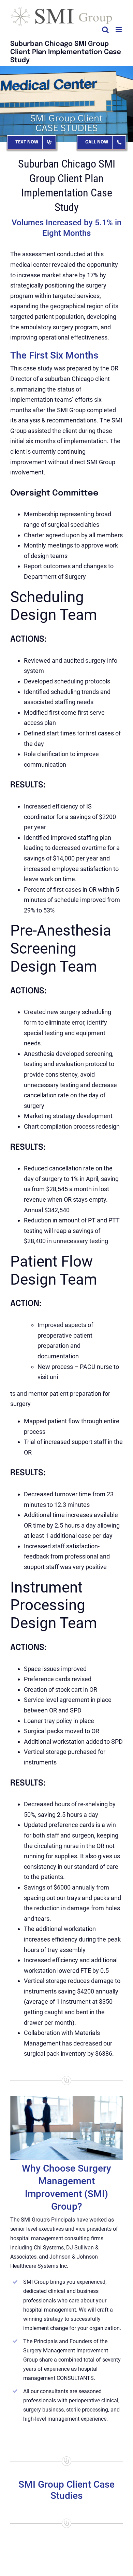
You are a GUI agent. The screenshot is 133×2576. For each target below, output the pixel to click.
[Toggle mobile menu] (119, 30)
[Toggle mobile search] (105, 30)
